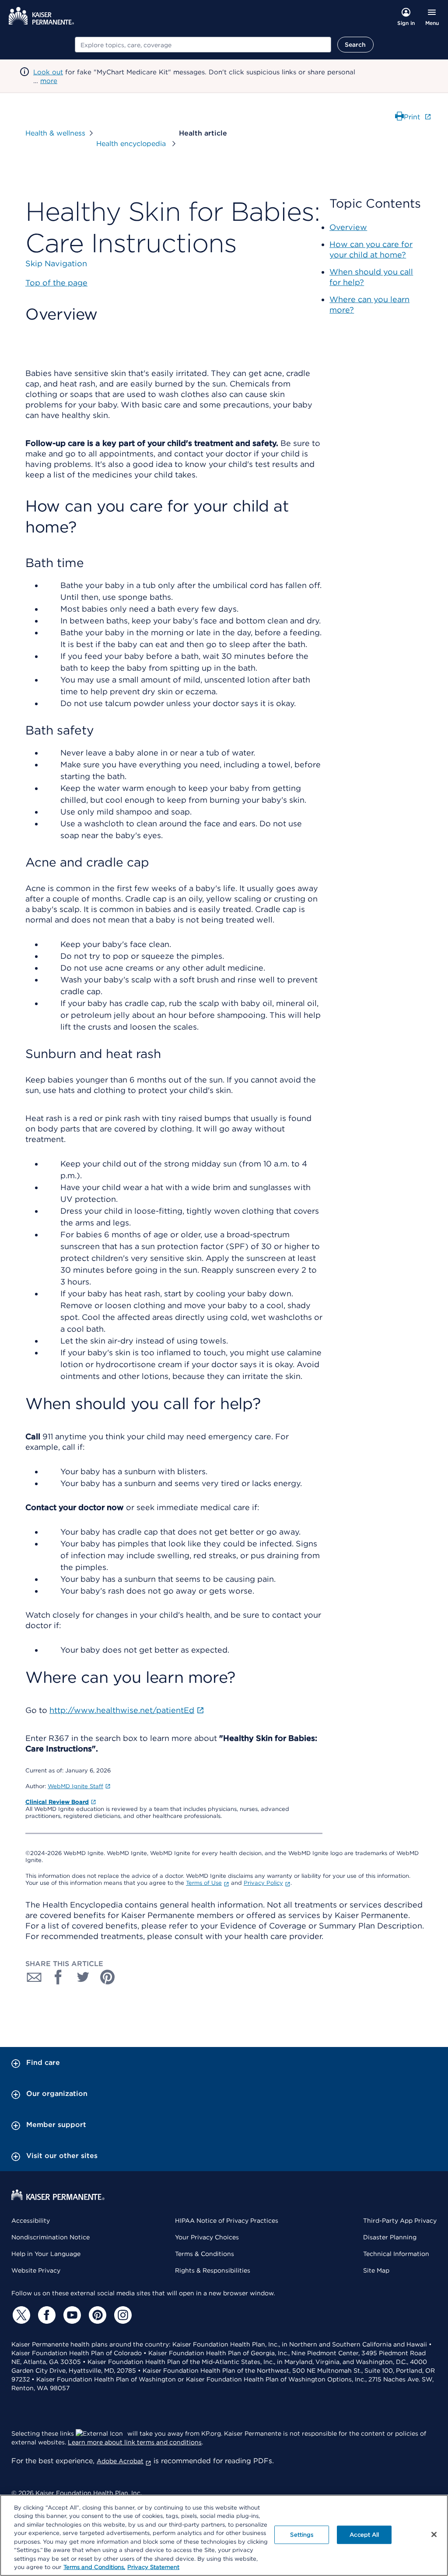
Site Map (376, 2270)
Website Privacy (36, 2270)
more (49, 81)
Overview (348, 227)
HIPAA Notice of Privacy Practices (227, 2221)
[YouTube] (71, 2315)
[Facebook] (45, 2315)
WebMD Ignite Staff (75, 1786)
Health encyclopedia (132, 144)
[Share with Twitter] (83, 1977)
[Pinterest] (96, 2315)
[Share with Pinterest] (108, 1977)
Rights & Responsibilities (213, 2270)
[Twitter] (20, 2315)
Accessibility (31, 2221)
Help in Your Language (46, 2254)
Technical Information (396, 2254)
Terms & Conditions (205, 2254)
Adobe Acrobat (120, 2461)
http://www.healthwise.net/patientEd (122, 1710)
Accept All (364, 2535)
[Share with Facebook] (59, 1977)
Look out (48, 72)
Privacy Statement (153, 2567)
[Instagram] (122, 2315)
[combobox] (203, 45)
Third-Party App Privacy (400, 2221)
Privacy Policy (263, 1883)
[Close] (434, 2534)
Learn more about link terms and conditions (135, 2442)
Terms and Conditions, (94, 2567)
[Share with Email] (34, 1977)
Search (355, 45)
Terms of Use (204, 1883)
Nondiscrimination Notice (51, 2237)
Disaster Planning (390, 2237)
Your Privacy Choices (207, 2237)
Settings (302, 2535)
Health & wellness (55, 133)
